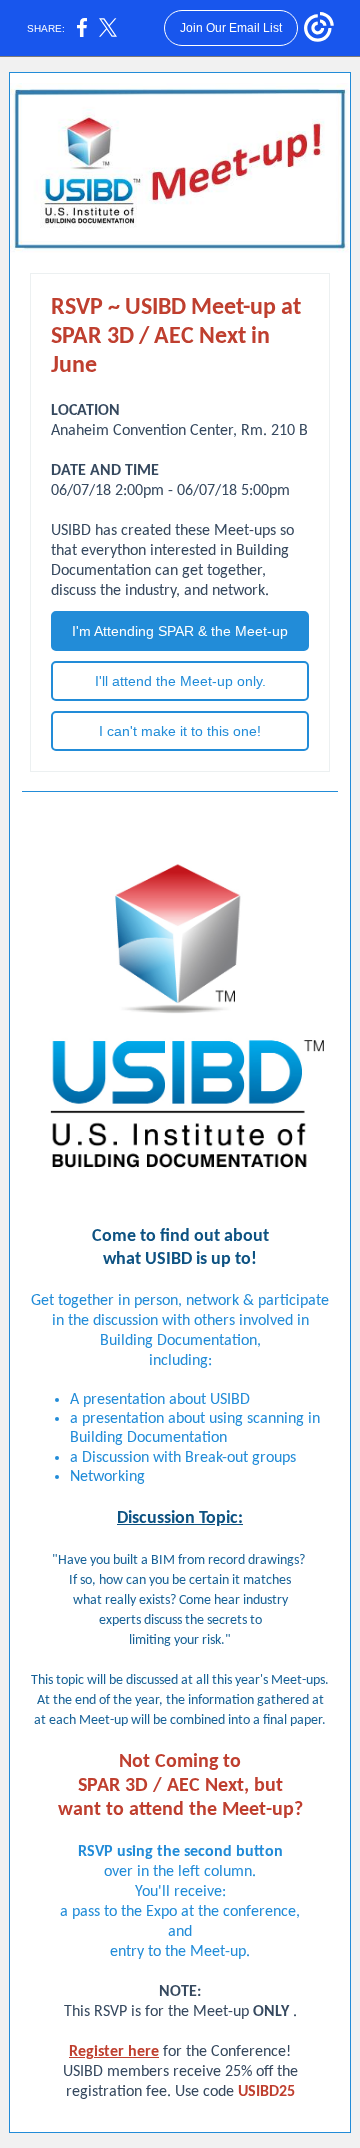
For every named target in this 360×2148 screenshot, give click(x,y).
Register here (114, 2052)
